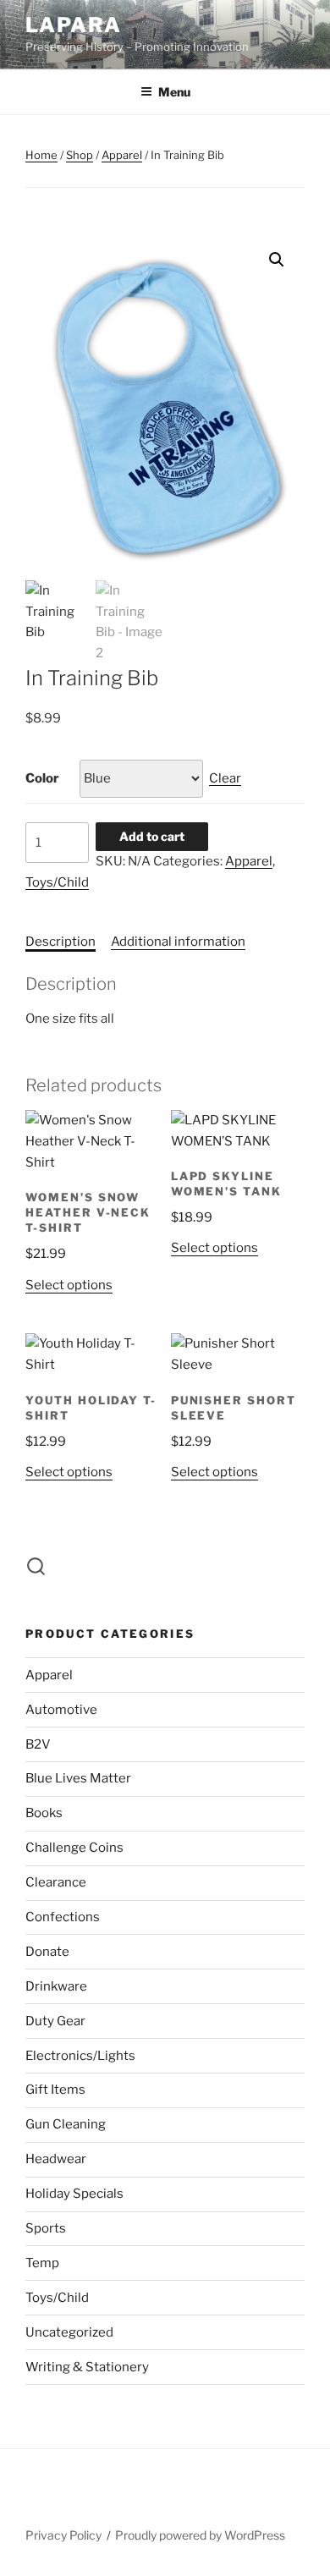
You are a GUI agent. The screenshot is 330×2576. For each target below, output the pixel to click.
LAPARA (74, 25)
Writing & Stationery (87, 2367)
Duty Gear (55, 2021)
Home (41, 155)
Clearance (56, 1882)
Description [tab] (60, 942)
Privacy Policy (63, 2535)
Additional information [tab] (178, 942)
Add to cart (152, 836)
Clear (225, 778)
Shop (80, 155)
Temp (42, 2263)
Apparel (122, 155)
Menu (174, 92)
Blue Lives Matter (78, 1778)
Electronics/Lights (80, 2056)
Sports (46, 2228)
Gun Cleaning (66, 2124)
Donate (47, 1952)
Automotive (61, 1710)
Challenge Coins (74, 1848)
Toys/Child (57, 882)
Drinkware (56, 1986)
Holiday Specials (74, 2194)
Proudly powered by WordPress (200, 2535)
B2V (38, 1744)
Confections (63, 1917)
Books (44, 1813)
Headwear (56, 2159)
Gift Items (55, 2090)
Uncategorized (69, 2332)
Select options (69, 1285)
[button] (277, 260)
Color (42, 778)
